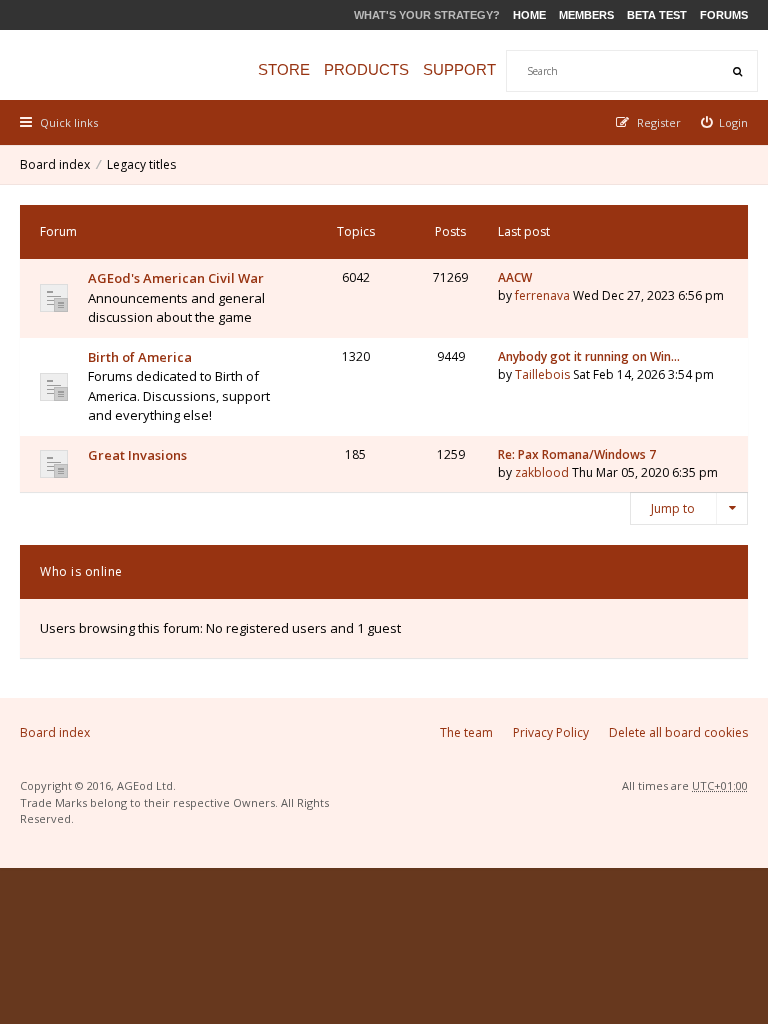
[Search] (737, 71)
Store (284, 69)
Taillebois (542, 374)
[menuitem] (725, 122)
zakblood (542, 472)
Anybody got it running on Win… (589, 356)
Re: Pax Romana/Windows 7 (577, 454)
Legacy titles (141, 164)
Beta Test (657, 15)
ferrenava (542, 295)
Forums (724, 15)
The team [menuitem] (466, 732)
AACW (515, 277)
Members (586, 15)
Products (366, 69)
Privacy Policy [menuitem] (551, 732)
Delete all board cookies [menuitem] (678, 732)
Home (529, 15)
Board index (55, 164)
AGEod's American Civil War (176, 278)
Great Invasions (137, 455)
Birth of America (140, 357)
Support (459, 69)
